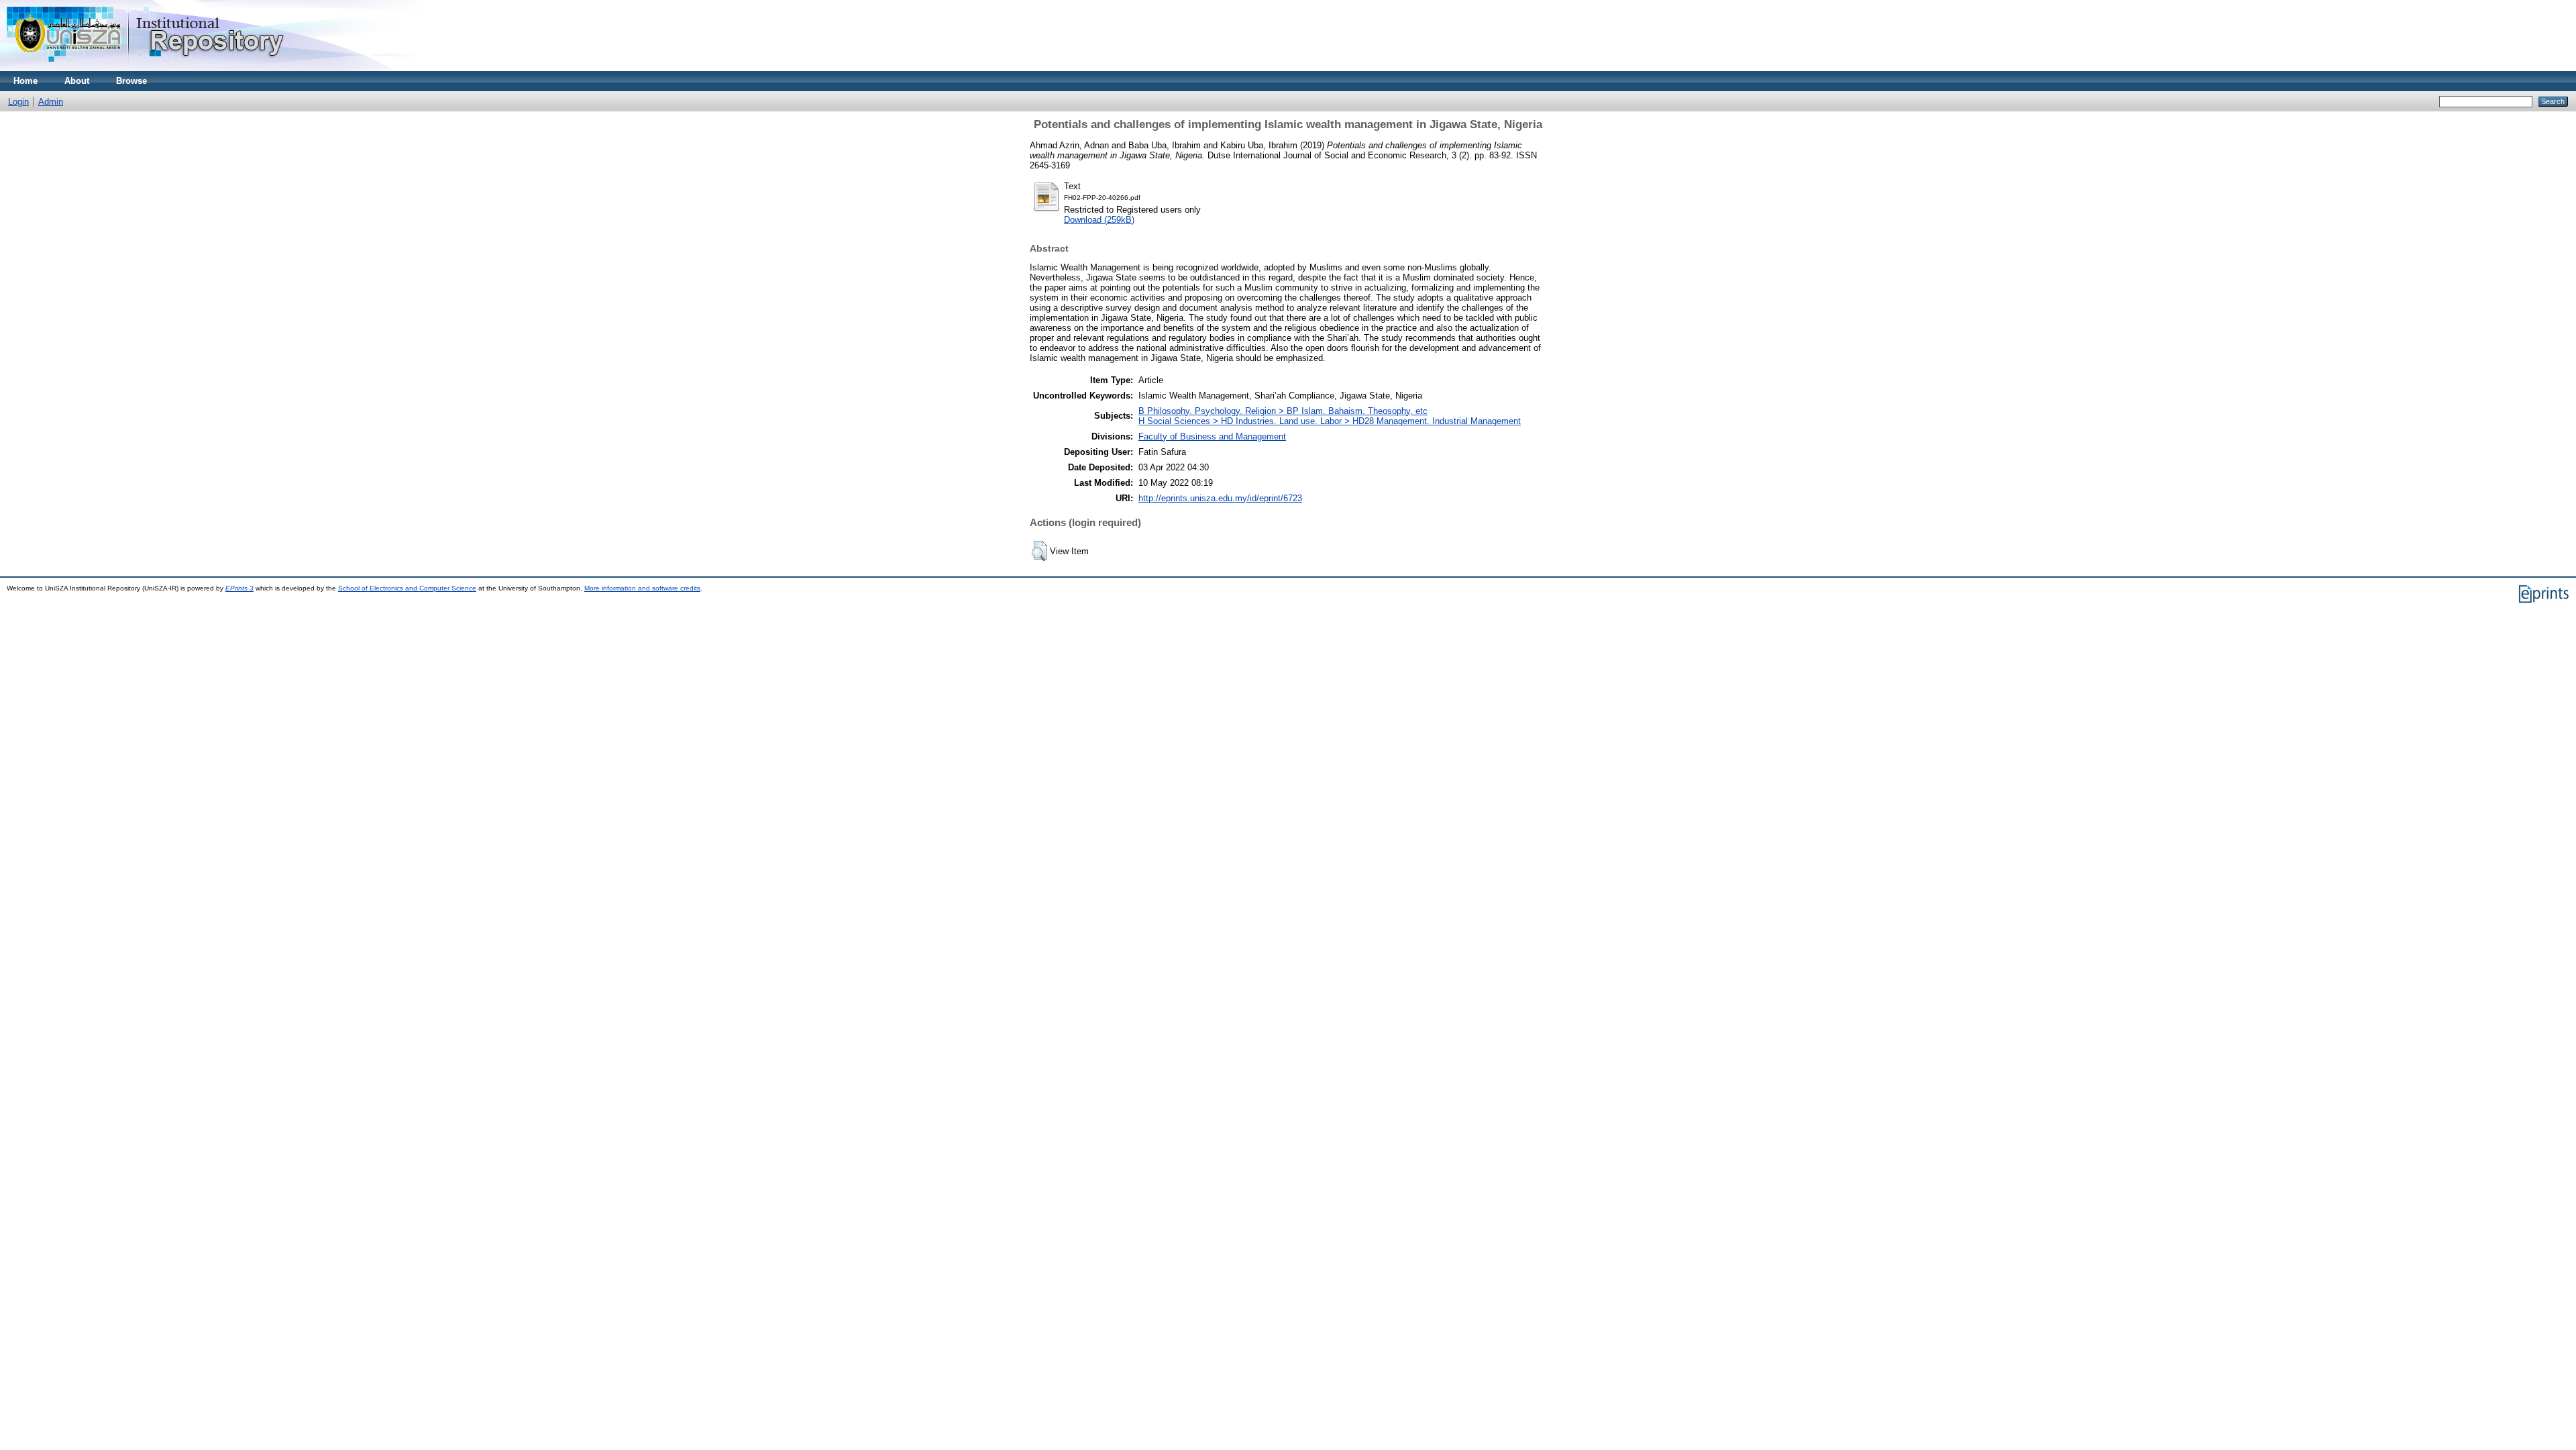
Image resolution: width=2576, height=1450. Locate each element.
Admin (51, 102)
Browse (131, 81)
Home (25, 81)
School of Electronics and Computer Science (407, 588)
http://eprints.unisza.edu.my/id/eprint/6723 (1220, 498)
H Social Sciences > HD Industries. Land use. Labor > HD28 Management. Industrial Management (1330, 421)
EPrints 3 (239, 588)
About (77, 81)
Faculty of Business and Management (1212, 436)
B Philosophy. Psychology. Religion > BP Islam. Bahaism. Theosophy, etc (1283, 411)
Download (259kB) (1099, 220)
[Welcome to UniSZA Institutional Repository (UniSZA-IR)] (146, 68)
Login (18, 102)
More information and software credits (642, 588)
